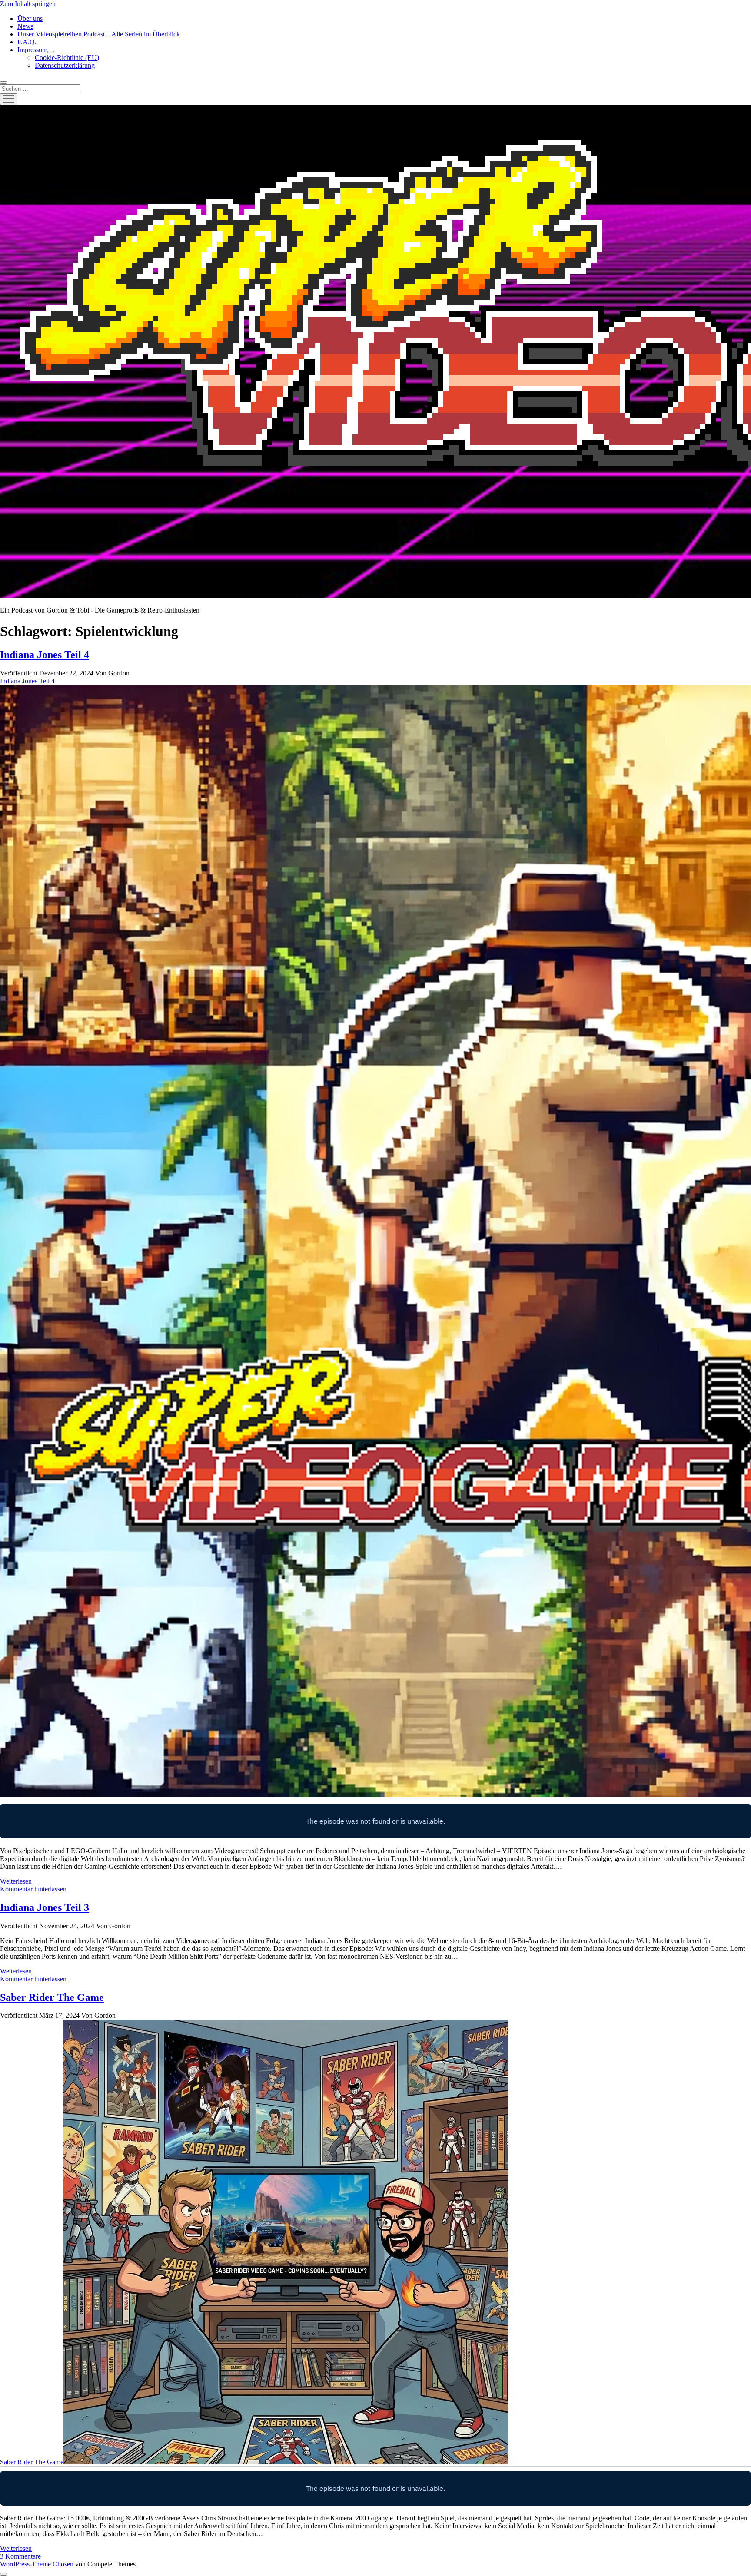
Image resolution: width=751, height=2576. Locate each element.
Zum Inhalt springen (28, 4)
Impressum (32, 50)
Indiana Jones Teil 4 (45, 655)
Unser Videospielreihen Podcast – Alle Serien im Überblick (99, 34)
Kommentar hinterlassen (33, 1889)
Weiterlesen (16, 1881)
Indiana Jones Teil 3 (45, 1907)
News (25, 26)
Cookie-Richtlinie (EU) (67, 58)
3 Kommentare (20, 2556)
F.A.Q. (27, 42)
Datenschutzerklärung (65, 65)
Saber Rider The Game (52, 1997)
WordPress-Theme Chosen (37, 2564)
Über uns (30, 18)
